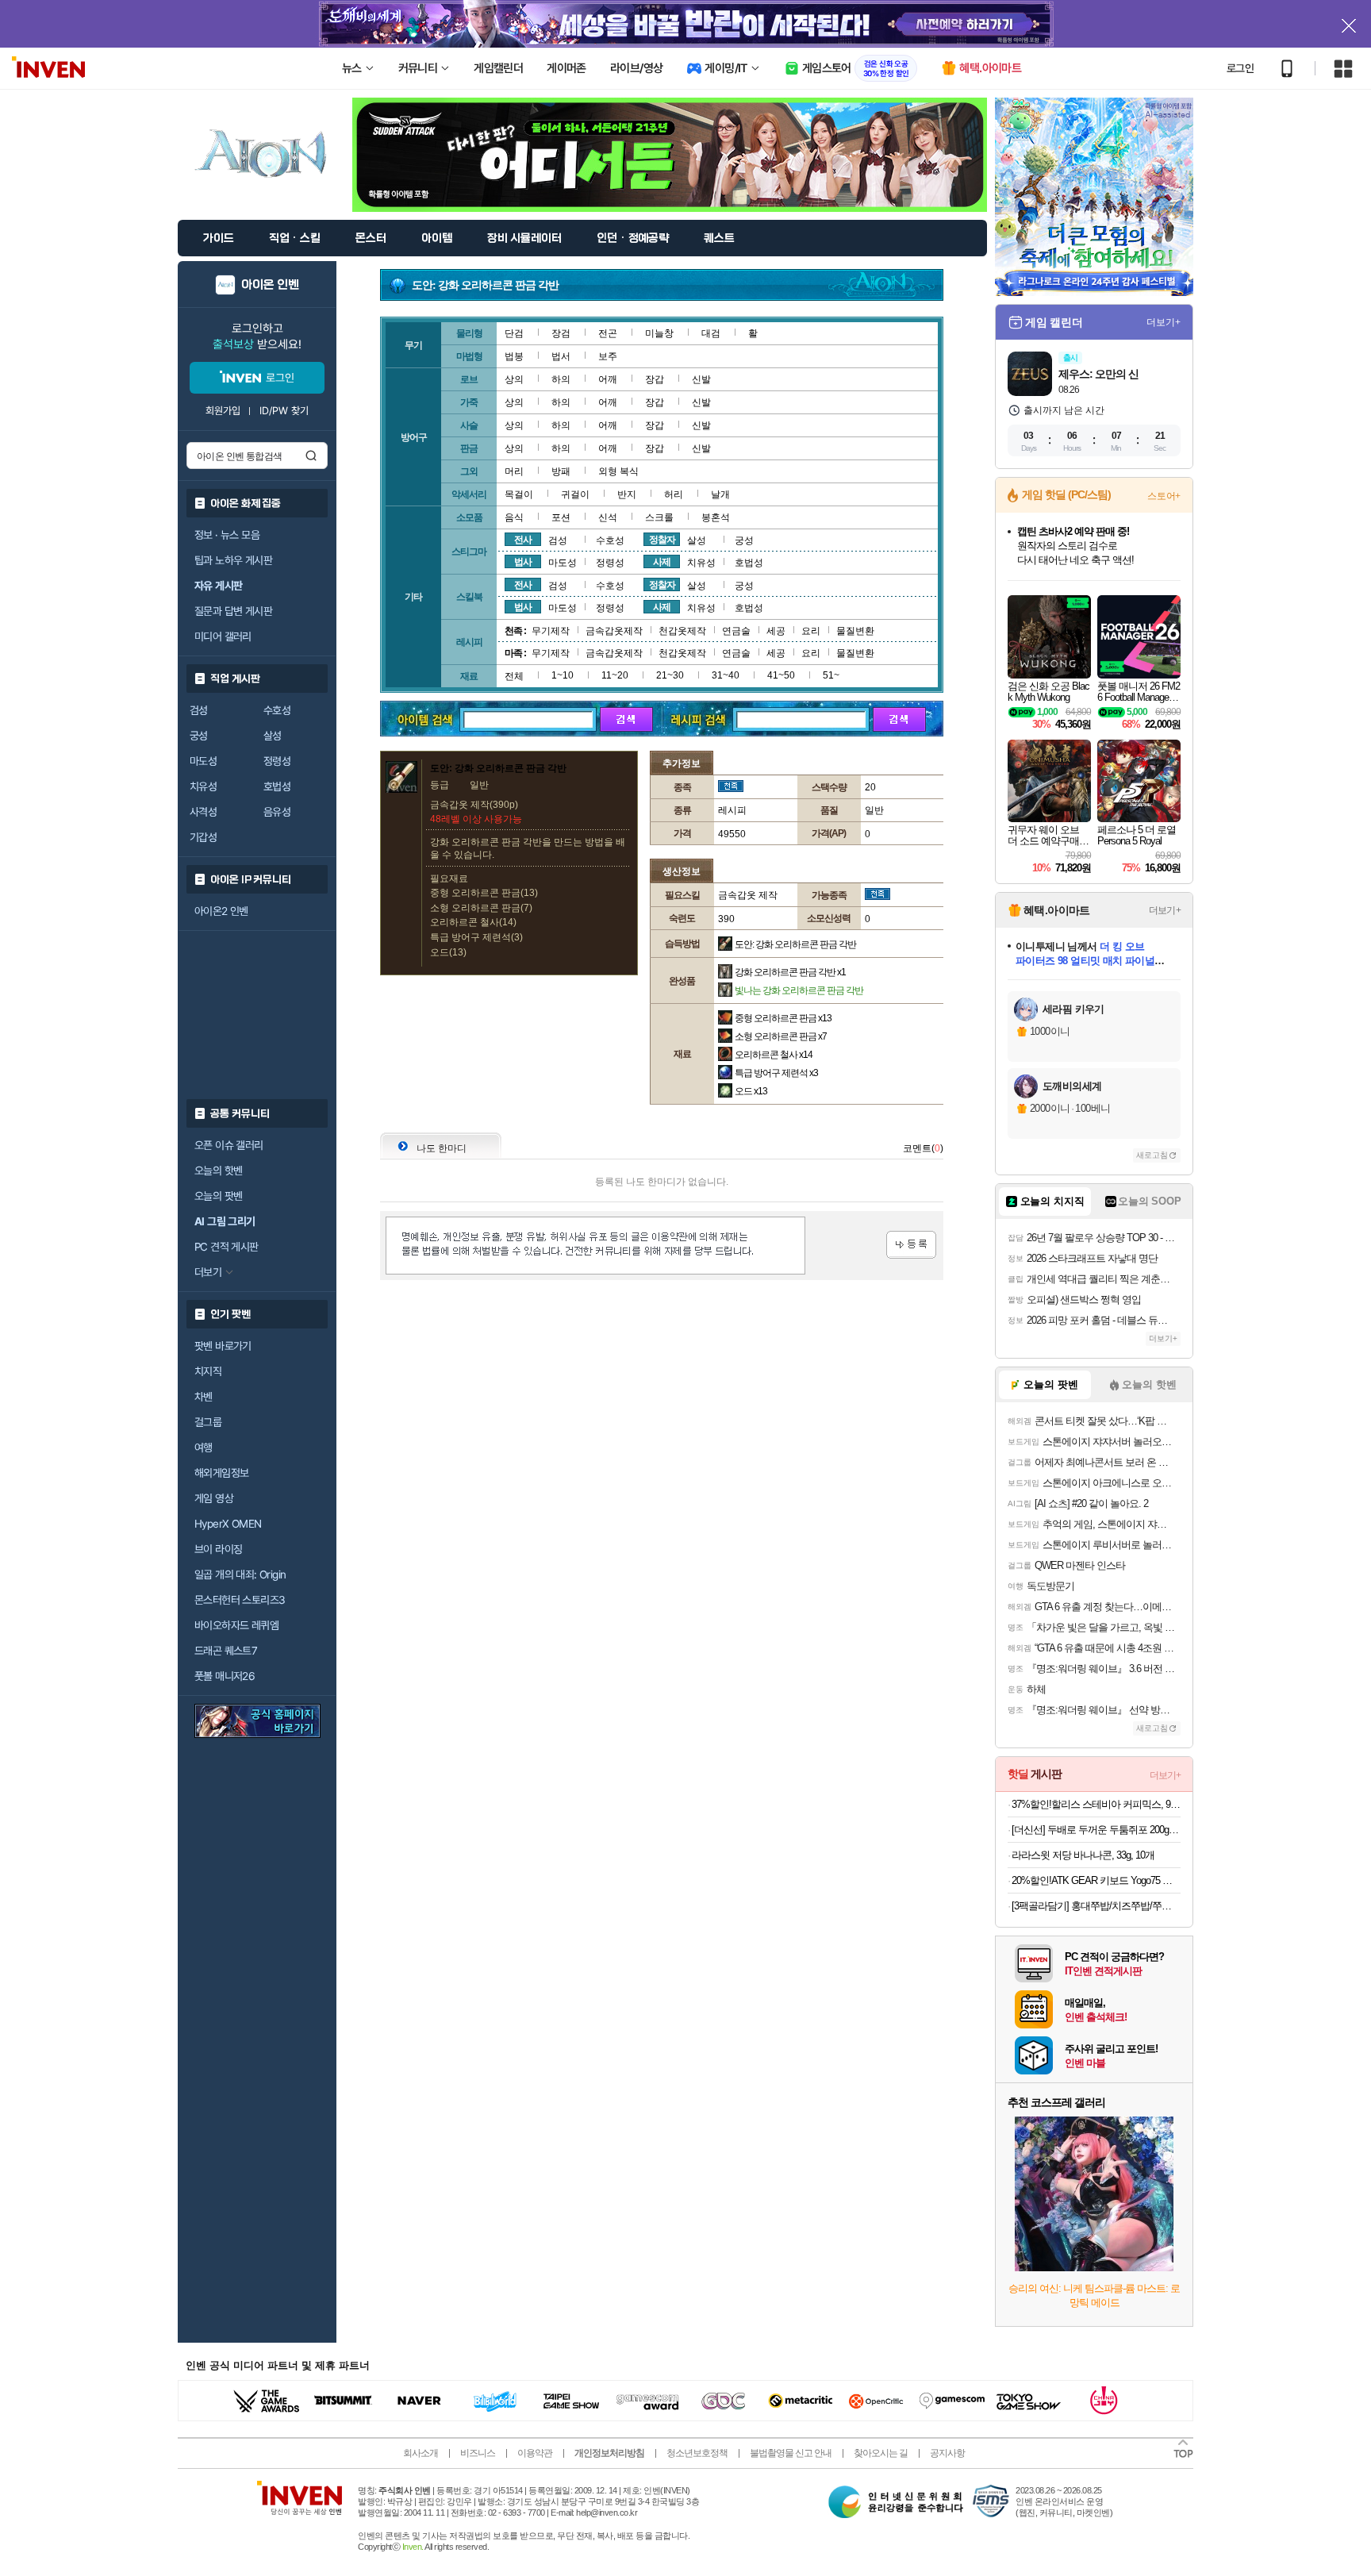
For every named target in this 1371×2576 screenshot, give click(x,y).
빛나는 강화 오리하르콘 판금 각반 (799, 990)
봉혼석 (716, 517)
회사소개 (421, 2453)
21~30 (670, 675)
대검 (711, 333)
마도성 (203, 761)
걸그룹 (208, 1422)
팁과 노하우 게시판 (233, 560)
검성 (199, 710)
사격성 (203, 812)
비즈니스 (478, 2453)
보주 (608, 356)
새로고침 (1152, 1155)
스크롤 (659, 517)
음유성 (277, 812)
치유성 (203, 786)
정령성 (277, 761)
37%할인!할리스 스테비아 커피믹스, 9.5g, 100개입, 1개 (1096, 1804)
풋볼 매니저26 (225, 1676)
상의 (514, 379)
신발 (701, 379)
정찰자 (662, 540)
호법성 (277, 786)
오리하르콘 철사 (774, 1055)
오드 (751, 1091)
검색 (311, 456)
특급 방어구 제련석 (776, 1073)
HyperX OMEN (228, 1524)
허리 (674, 494)
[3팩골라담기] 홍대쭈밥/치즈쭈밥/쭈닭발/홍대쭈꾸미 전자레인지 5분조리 (1096, 1906)
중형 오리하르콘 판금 (783, 1018)
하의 (561, 379)
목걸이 (519, 494)
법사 (523, 562)
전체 (514, 676)
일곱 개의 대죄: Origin (240, 1574)
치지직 (208, 1371)
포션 (561, 517)
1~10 (563, 675)
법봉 (514, 356)
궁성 (199, 736)
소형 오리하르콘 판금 (781, 1036)
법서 (561, 356)
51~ (831, 675)
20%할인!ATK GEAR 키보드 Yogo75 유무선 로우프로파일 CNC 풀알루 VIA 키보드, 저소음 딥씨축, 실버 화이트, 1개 (1096, 1880)
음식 (514, 517)
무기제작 (551, 631)
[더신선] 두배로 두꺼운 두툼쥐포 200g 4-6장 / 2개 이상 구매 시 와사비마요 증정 (1096, 1830)
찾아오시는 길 (881, 2453)
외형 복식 (618, 471)
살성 (273, 736)
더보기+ (1164, 322)
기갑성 (203, 837)
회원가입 (223, 411)
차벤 (204, 1397)
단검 (514, 333)
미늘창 (659, 333)
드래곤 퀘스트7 (226, 1651)
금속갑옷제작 (614, 631)
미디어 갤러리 (223, 636)
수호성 (277, 710)
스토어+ (1164, 496)
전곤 (608, 333)
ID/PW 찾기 (284, 411)
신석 (608, 517)
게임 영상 (214, 1498)
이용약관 (535, 2453)
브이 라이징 (218, 1549)
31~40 (726, 675)
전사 (523, 540)
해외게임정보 (221, 1473)
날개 (720, 494)
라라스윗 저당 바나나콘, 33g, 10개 (1083, 1855)
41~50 (781, 675)
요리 (811, 631)
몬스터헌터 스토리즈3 (240, 1600)
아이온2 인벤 (221, 911)
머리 (514, 471)
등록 (911, 1245)
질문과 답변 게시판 (233, 611)
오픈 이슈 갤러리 (229, 1145)
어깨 (608, 379)
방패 (561, 471)
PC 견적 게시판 (227, 1247)
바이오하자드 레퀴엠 (236, 1625)
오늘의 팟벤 (218, 1196)
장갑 (655, 379)
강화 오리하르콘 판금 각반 (790, 972)
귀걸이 (575, 494)
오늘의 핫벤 (218, 1171)
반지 (627, 494)
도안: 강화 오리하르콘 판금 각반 (795, 944)
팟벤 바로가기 (223, 1346)
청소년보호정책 (697, 2453)
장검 (561, 333)
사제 (662, 562)
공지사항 (947, 2453)
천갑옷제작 (682, 631)
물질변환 (855, 631)
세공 (776, 631)
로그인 (1240, 68)
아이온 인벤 (270, 285)
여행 (204, 1448)
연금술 (736, 631)
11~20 (615, 675)
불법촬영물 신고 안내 (791, 2453)
